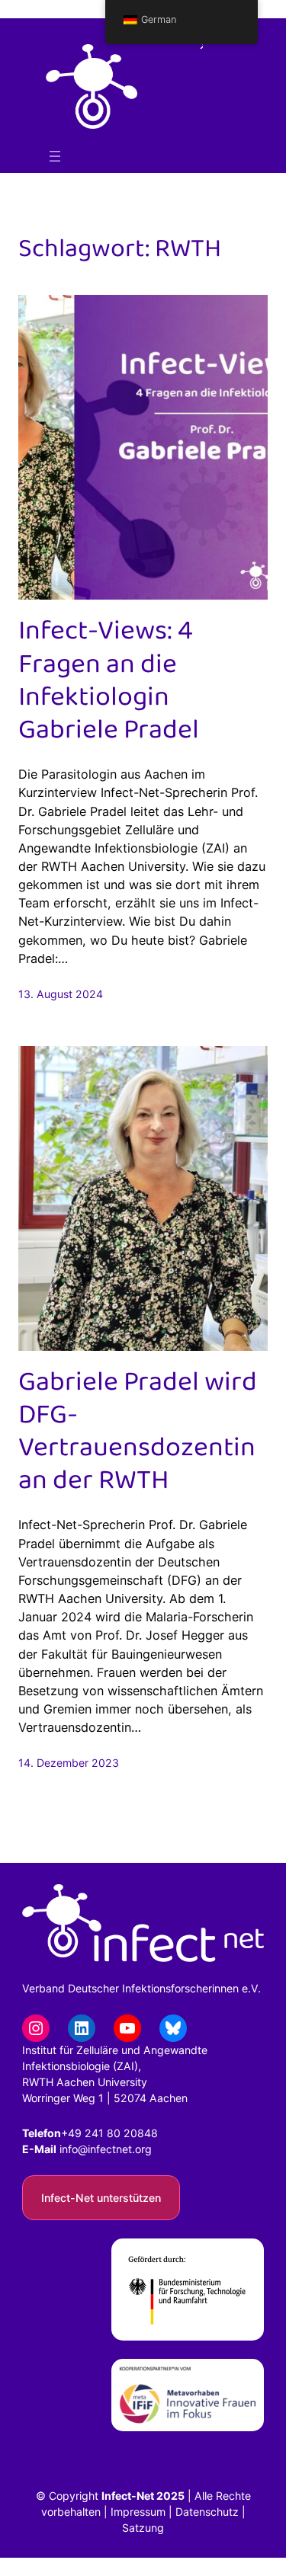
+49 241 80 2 (96, 2133)
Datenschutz (207, 2512)
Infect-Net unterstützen (101, 2198)
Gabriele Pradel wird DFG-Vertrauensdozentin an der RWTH (138, 1432)
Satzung (143, 2528)
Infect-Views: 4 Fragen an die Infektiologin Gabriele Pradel (109, 681)
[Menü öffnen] (55, 156)
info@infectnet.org (106, 2149)
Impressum (138, 2512)
